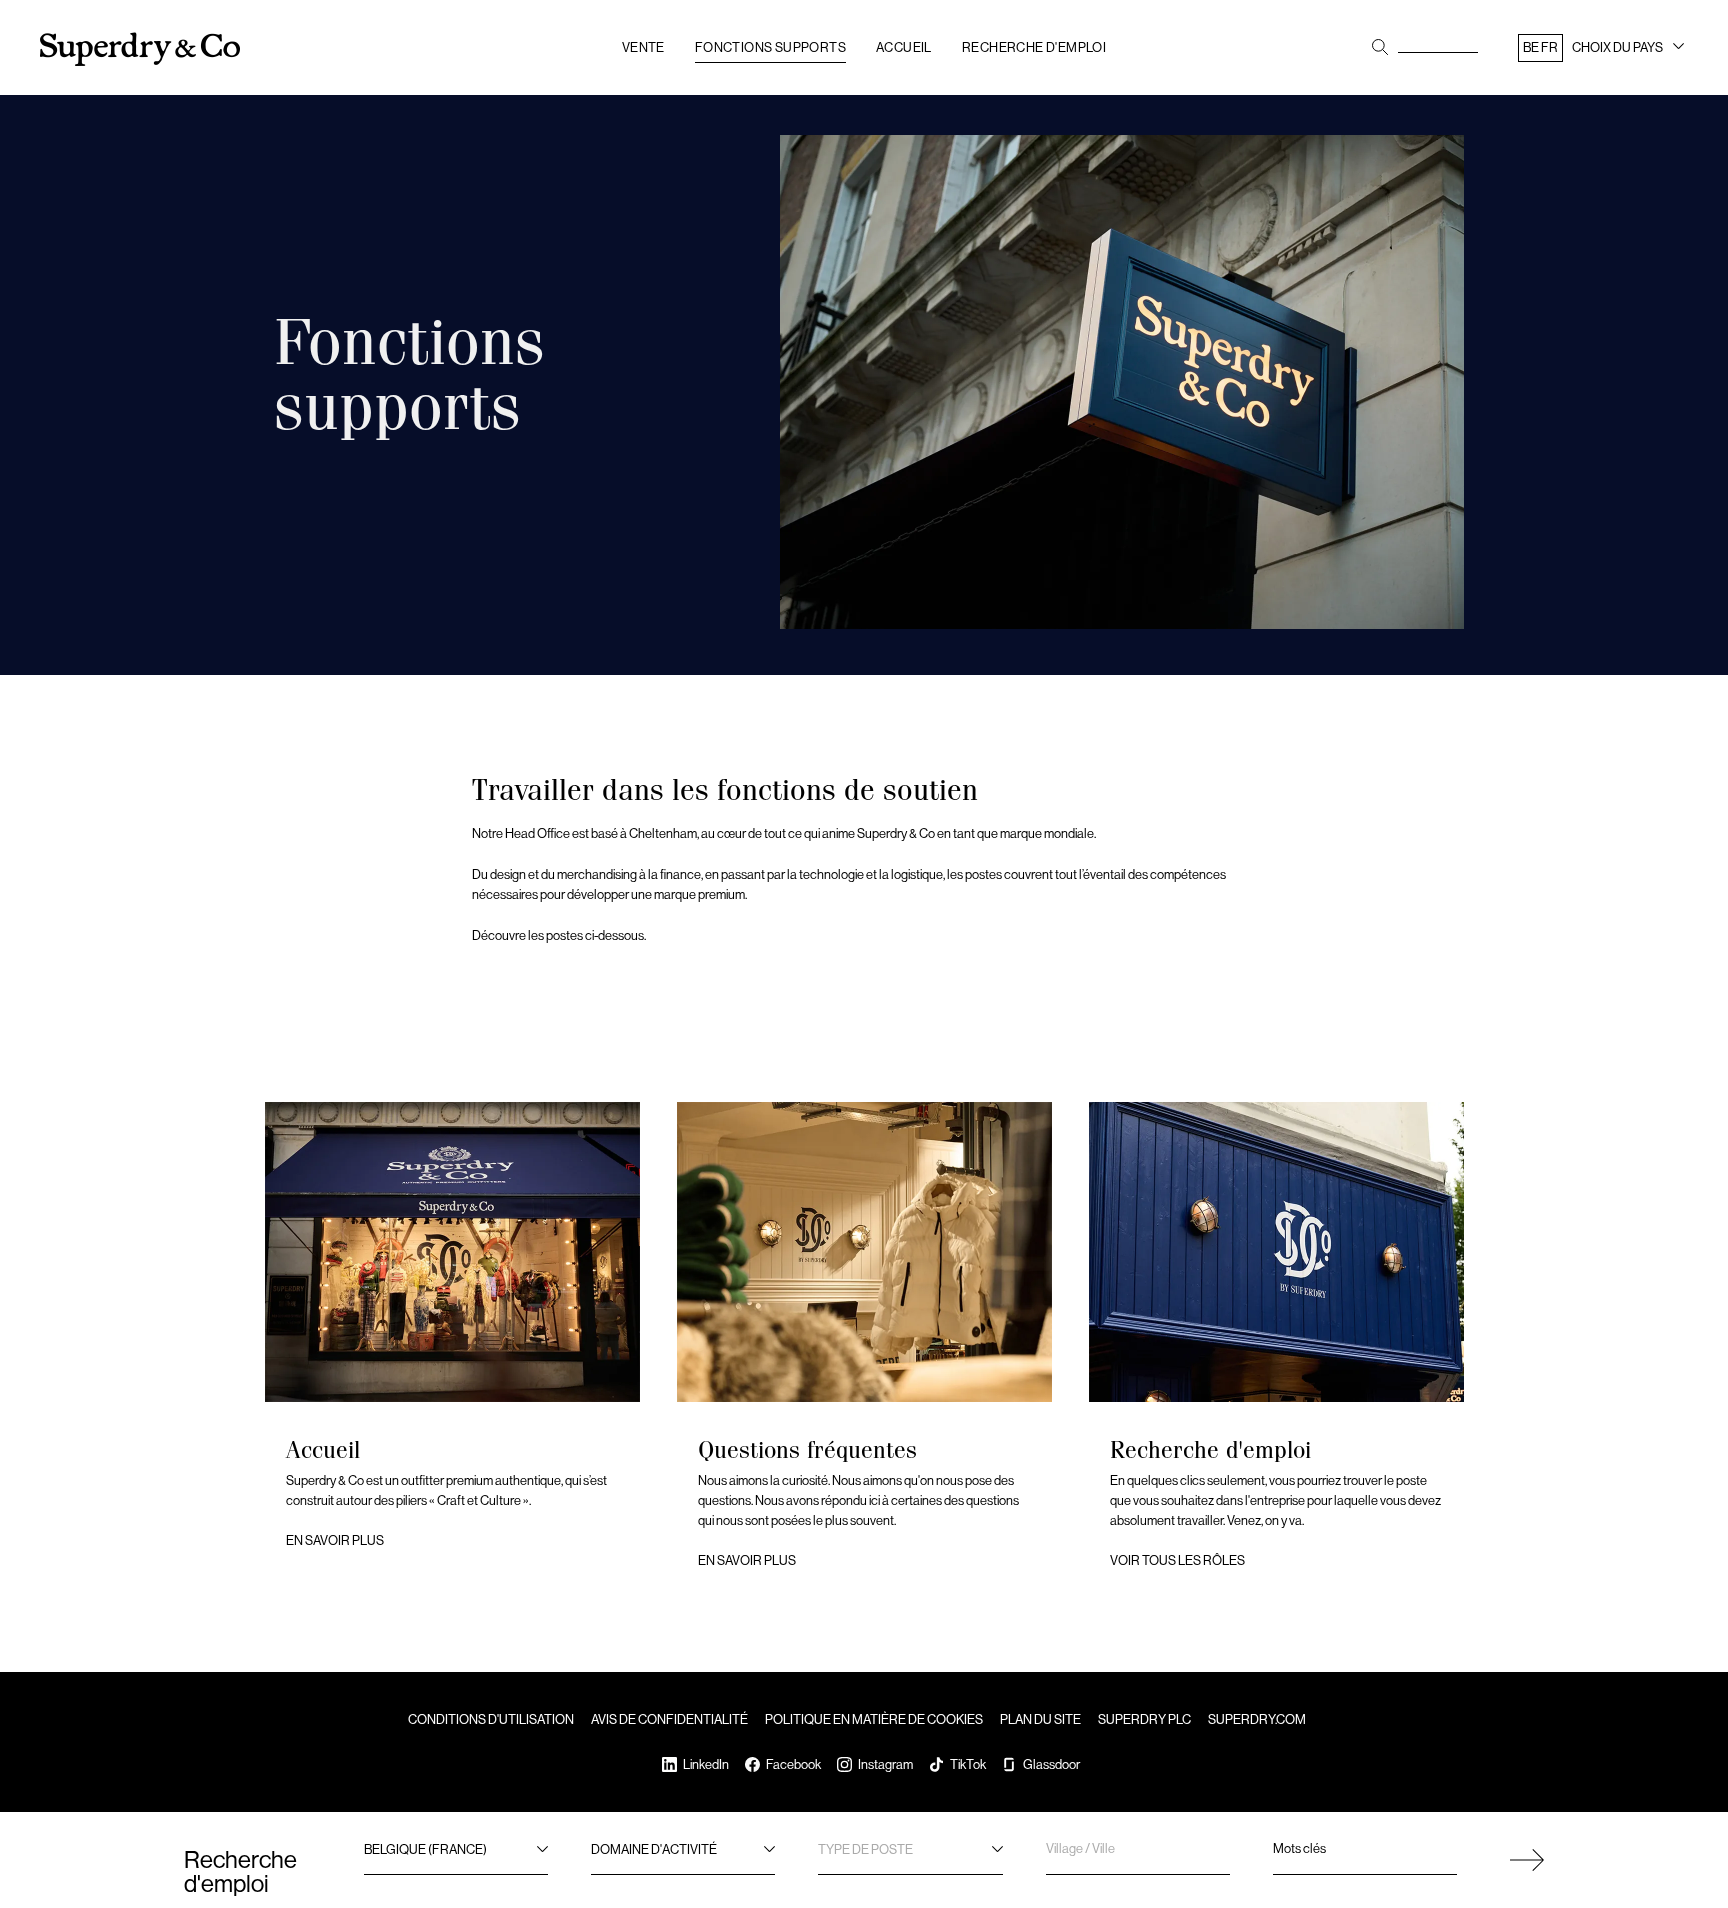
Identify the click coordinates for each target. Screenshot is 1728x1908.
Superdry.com (1257, 1719)
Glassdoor (1051, 1764)
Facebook (793, 1764)
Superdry (140, 49)
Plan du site (1040, 1719)
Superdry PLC (1144, 1719)
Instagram (885, 1764)
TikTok (968, 1764)
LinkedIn (706, 1764)
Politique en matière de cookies (874, 1719)
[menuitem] (1603, 51)
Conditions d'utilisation (491, 1719)
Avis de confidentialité (669, 1719)
